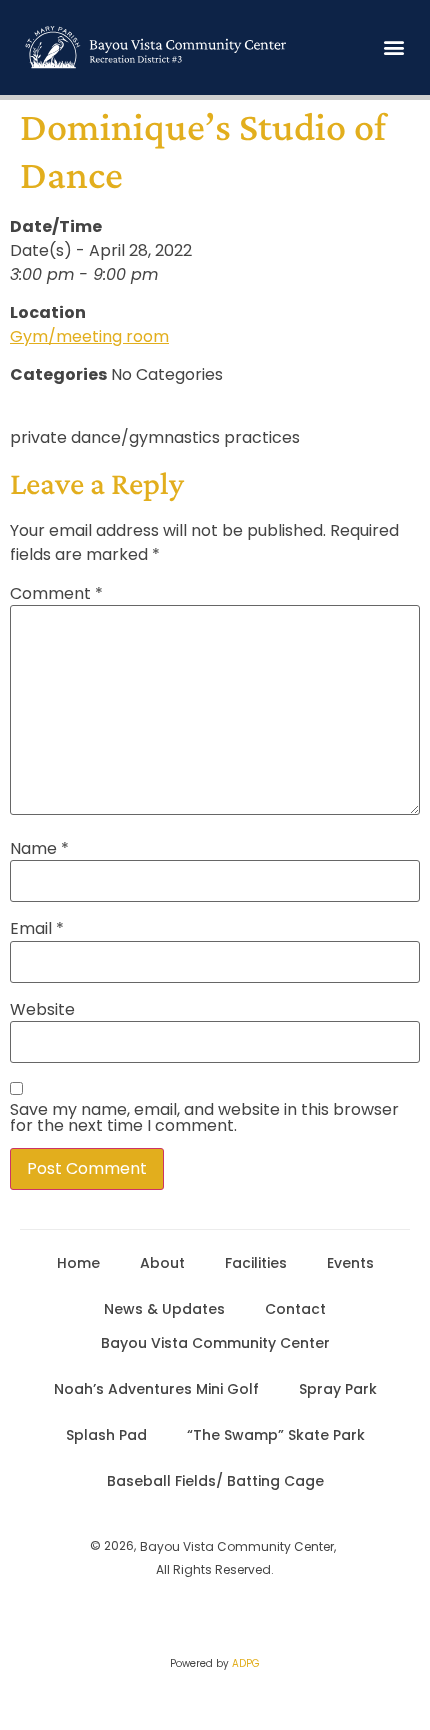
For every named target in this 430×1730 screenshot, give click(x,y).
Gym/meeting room (89, 336)
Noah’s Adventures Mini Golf (156, 1389)
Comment (56, 594)
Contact (295, 1309)
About (162, 1263)
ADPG (246, 1663)
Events (350, 1263)
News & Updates (164, 1309)
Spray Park (338, 1389)
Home (78, 1263)
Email (37, 929)
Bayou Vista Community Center (215, 1343)
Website (42, 1010)
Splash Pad (106, 1435)
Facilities (256, 1263)
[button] (393, 47)
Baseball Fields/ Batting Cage (215, 1481)
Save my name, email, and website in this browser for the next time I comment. (204, 1118)
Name (39, 849)
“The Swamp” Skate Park (276, 1435)
